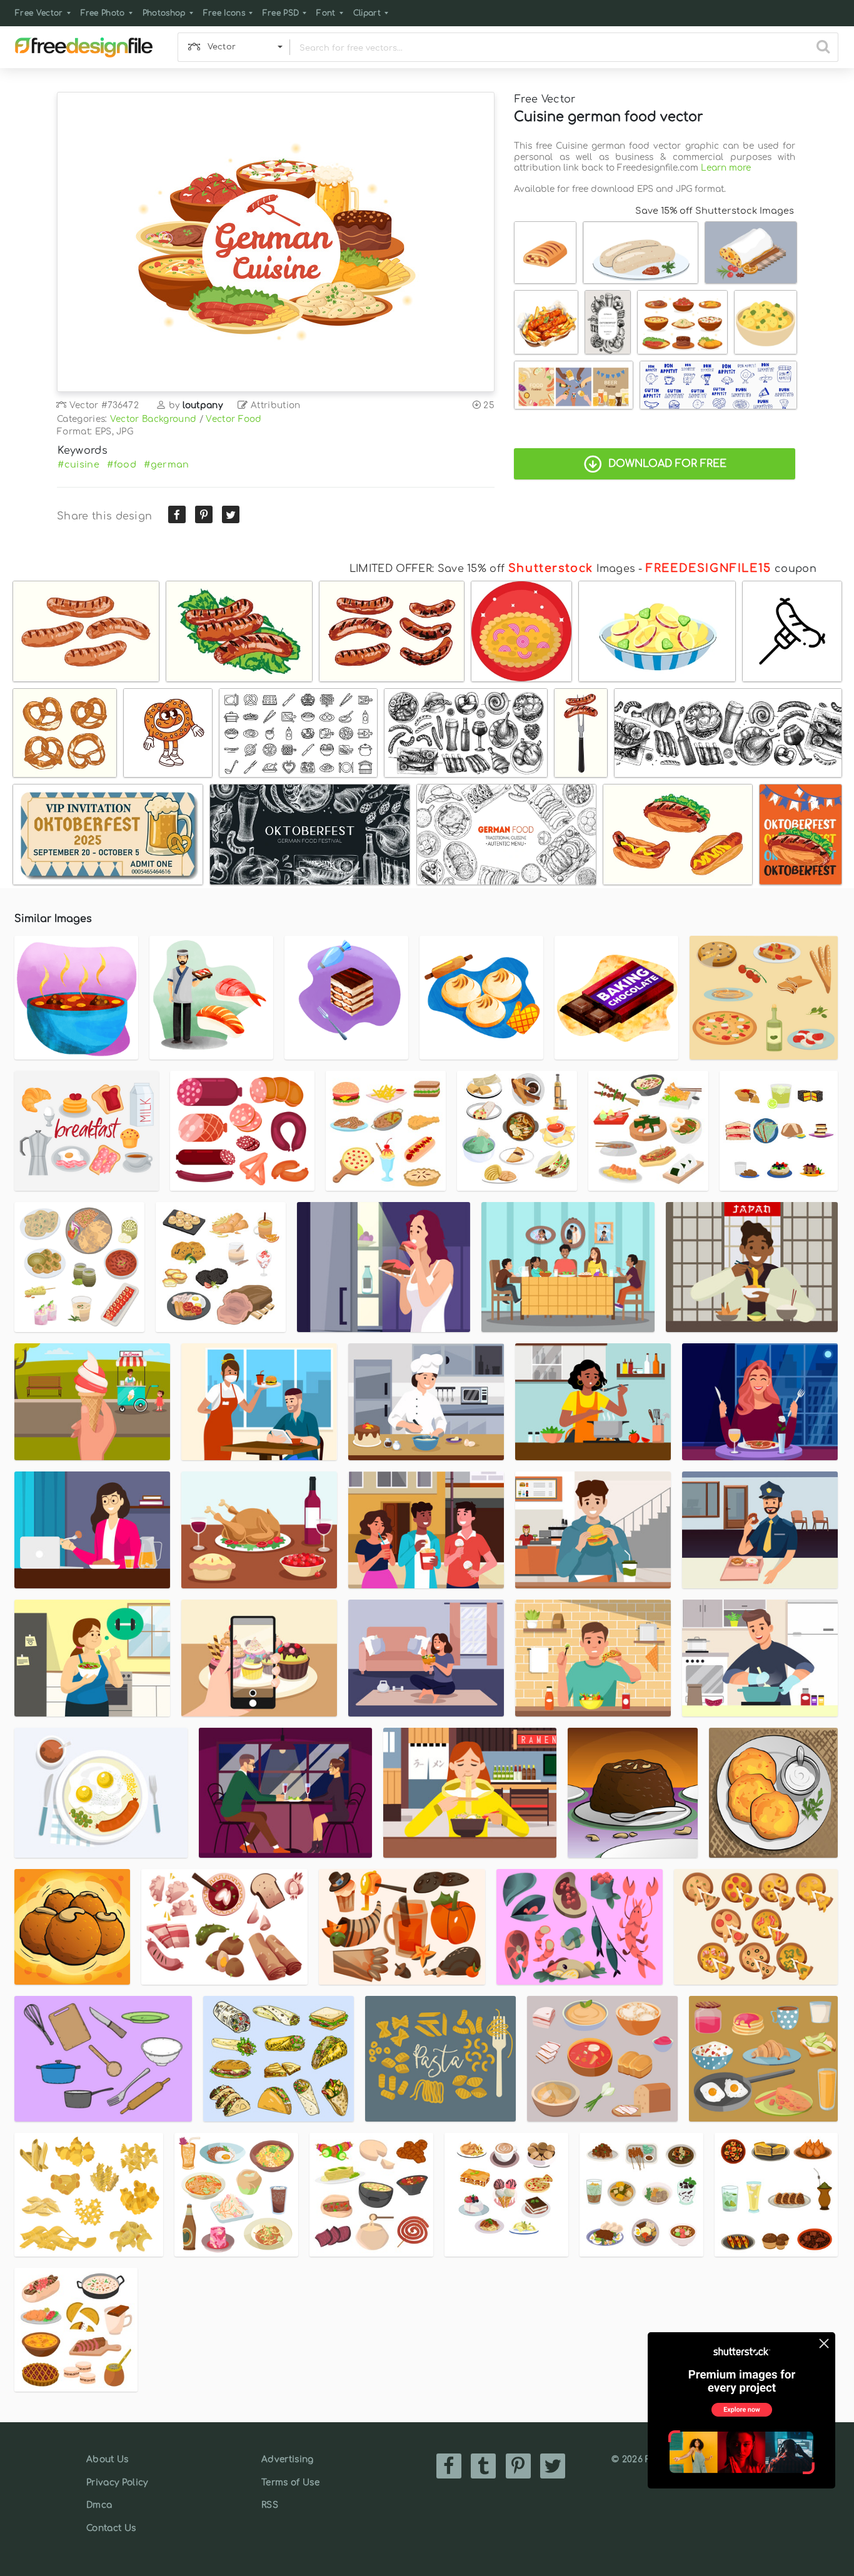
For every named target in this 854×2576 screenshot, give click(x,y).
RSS (270, 2505)
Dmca (99, 2505)
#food (122, 464)
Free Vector (39, 13)
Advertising (288, 2459)
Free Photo (103, 13)
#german (166, 464)
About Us (108, 2459)
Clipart (367, 13)
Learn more (726, 168)
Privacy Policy (117, 2483)
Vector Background (153, 419)
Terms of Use (290, 2483)
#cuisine (78, 464)
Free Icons (224, 13)
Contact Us (111, 2528)
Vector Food (234, 419)
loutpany (203, 405)
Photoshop (164, 13)
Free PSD (281, 13)
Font (326, 13)
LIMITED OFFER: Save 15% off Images (492, 569)
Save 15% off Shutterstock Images (715, 211)
